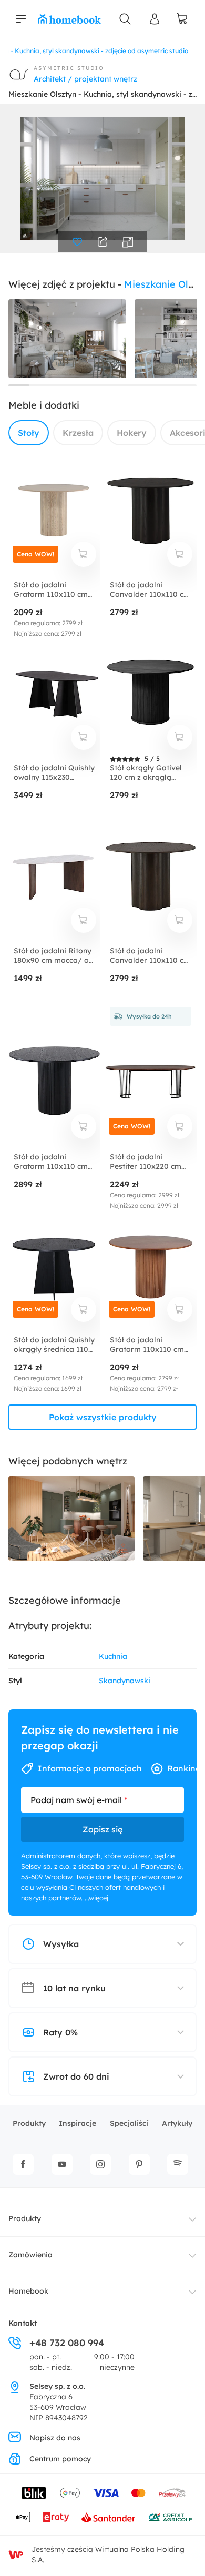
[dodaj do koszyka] (84, 554)
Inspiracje (78, 2123)
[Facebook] (23, 2164)
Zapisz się (102, 1829)
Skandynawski (125, 1681)
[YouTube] (62, 2164)
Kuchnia (113, 1656)
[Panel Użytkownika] (155, 19)
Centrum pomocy (60, 2459)
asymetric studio (69, 68)
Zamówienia (30, 2255)
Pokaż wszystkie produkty (103, 1417)
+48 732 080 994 (67, 2343)
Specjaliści (129, 2123)
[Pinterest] (139, 2164)
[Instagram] (100, 2164)
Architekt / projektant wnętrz (85, 79)
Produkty (29, 2123)
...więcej (96, 1898)
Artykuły (177, 2123)
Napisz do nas (55, 2438)
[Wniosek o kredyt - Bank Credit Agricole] (170, 2517)
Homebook (28, 2291)
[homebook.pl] (69, 19)
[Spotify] (178, 2164)
